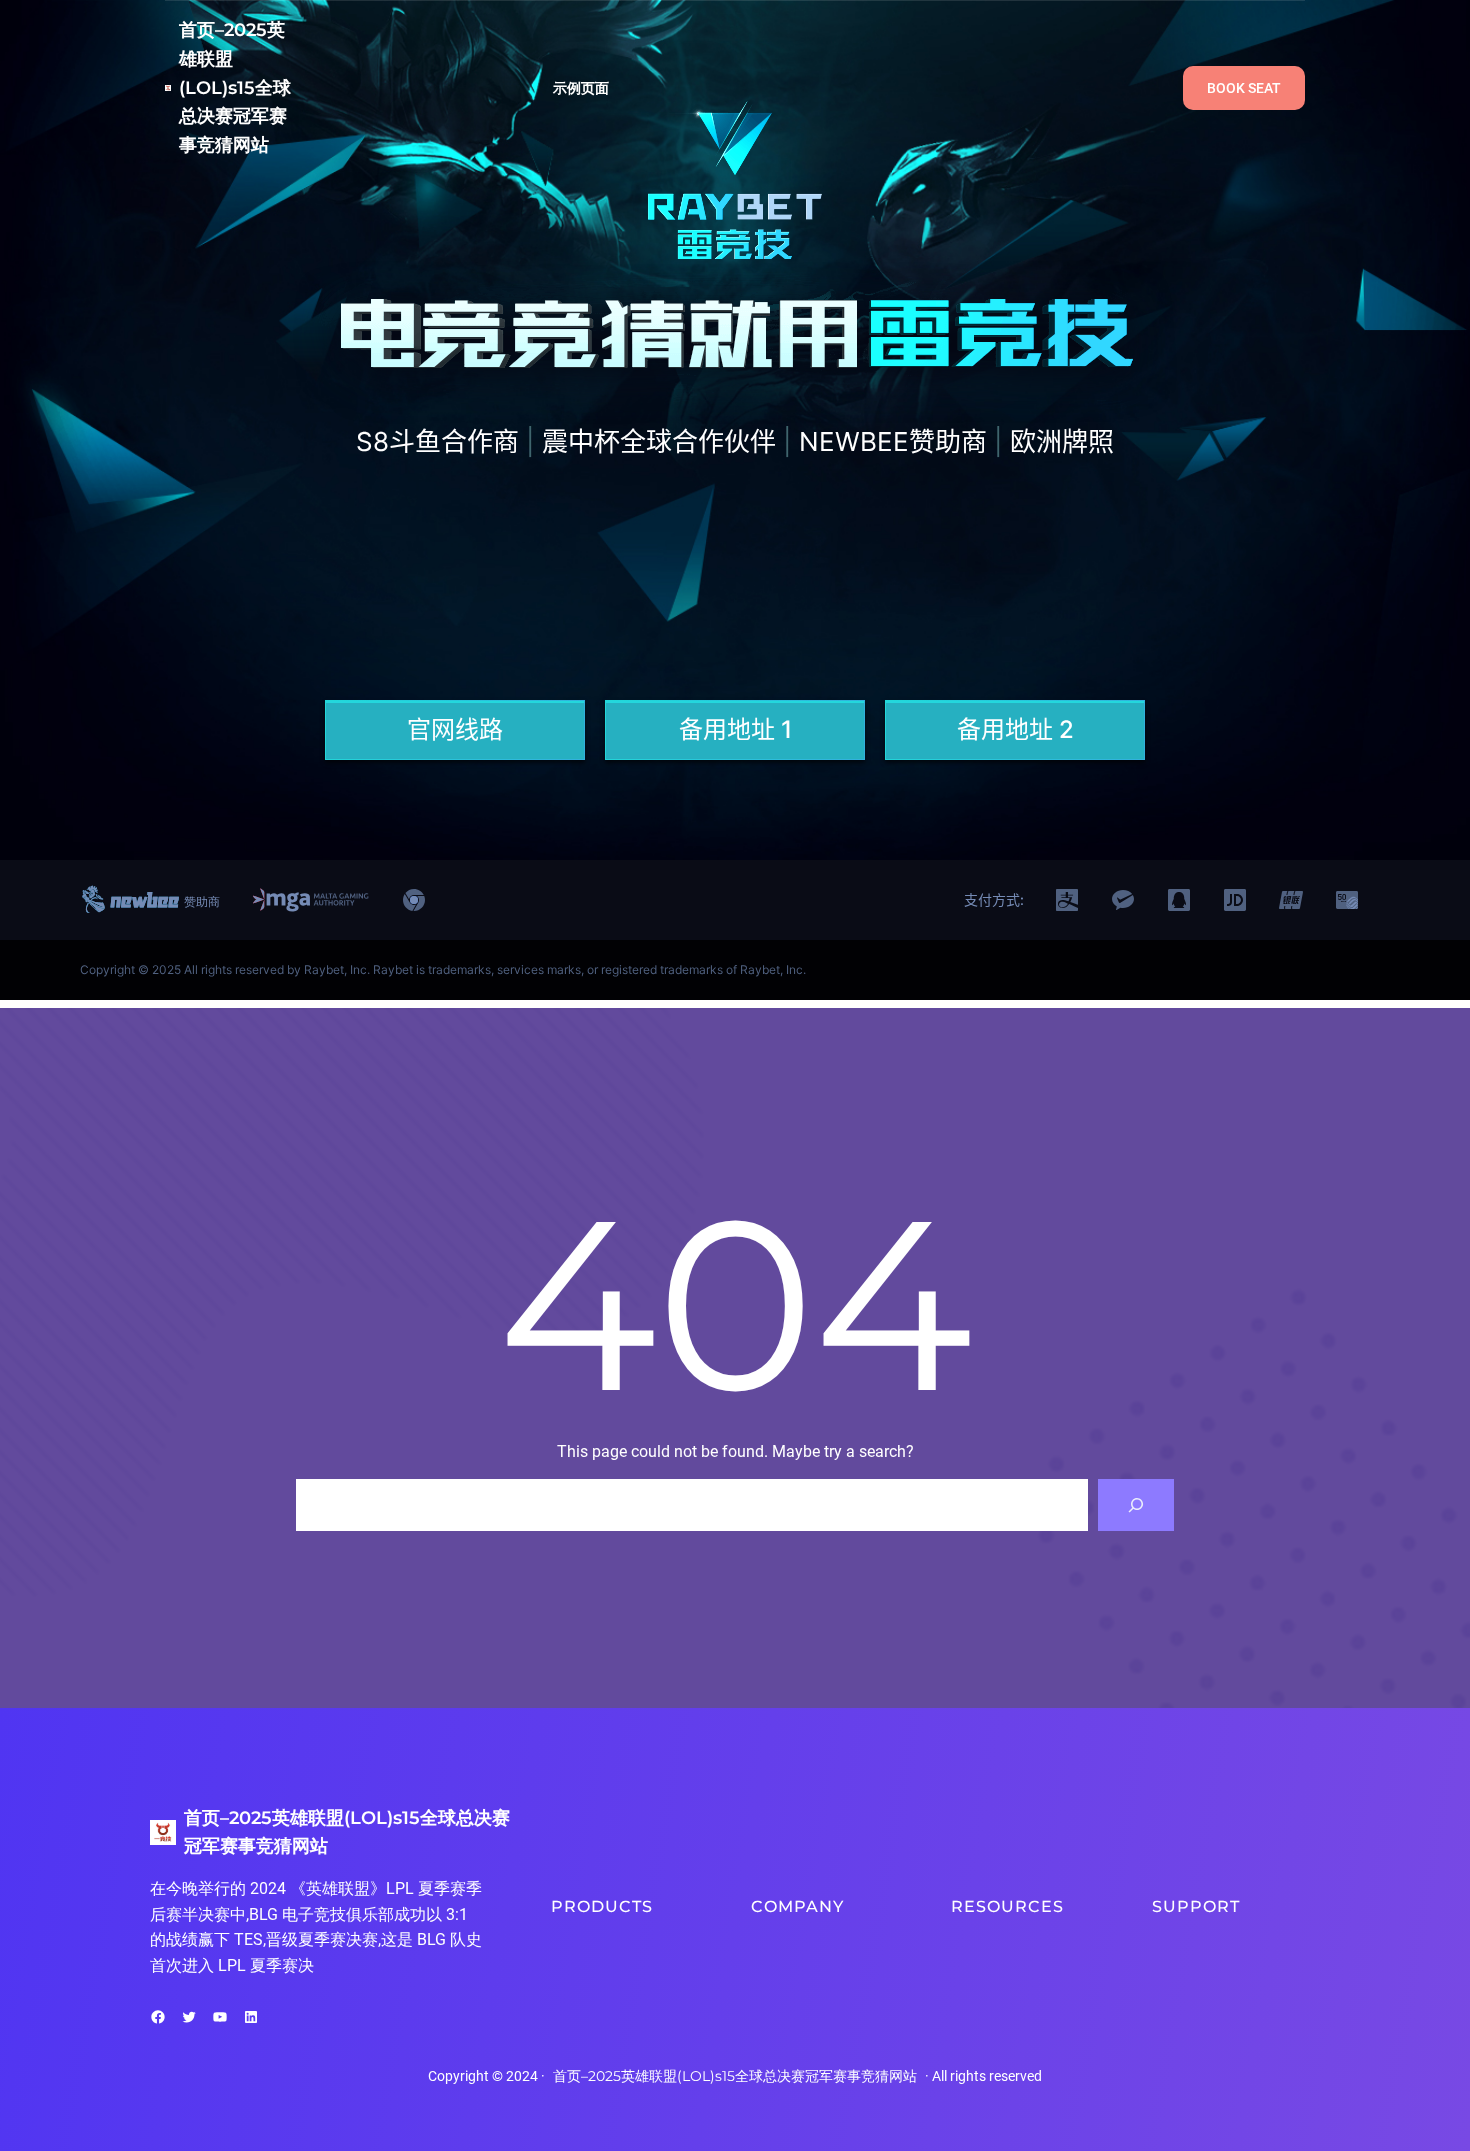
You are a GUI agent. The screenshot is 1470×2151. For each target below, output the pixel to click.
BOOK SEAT (1244, 88)
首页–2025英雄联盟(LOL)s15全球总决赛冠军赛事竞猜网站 (235, 87)
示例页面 (581, 88)
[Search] (1136, 1505)
